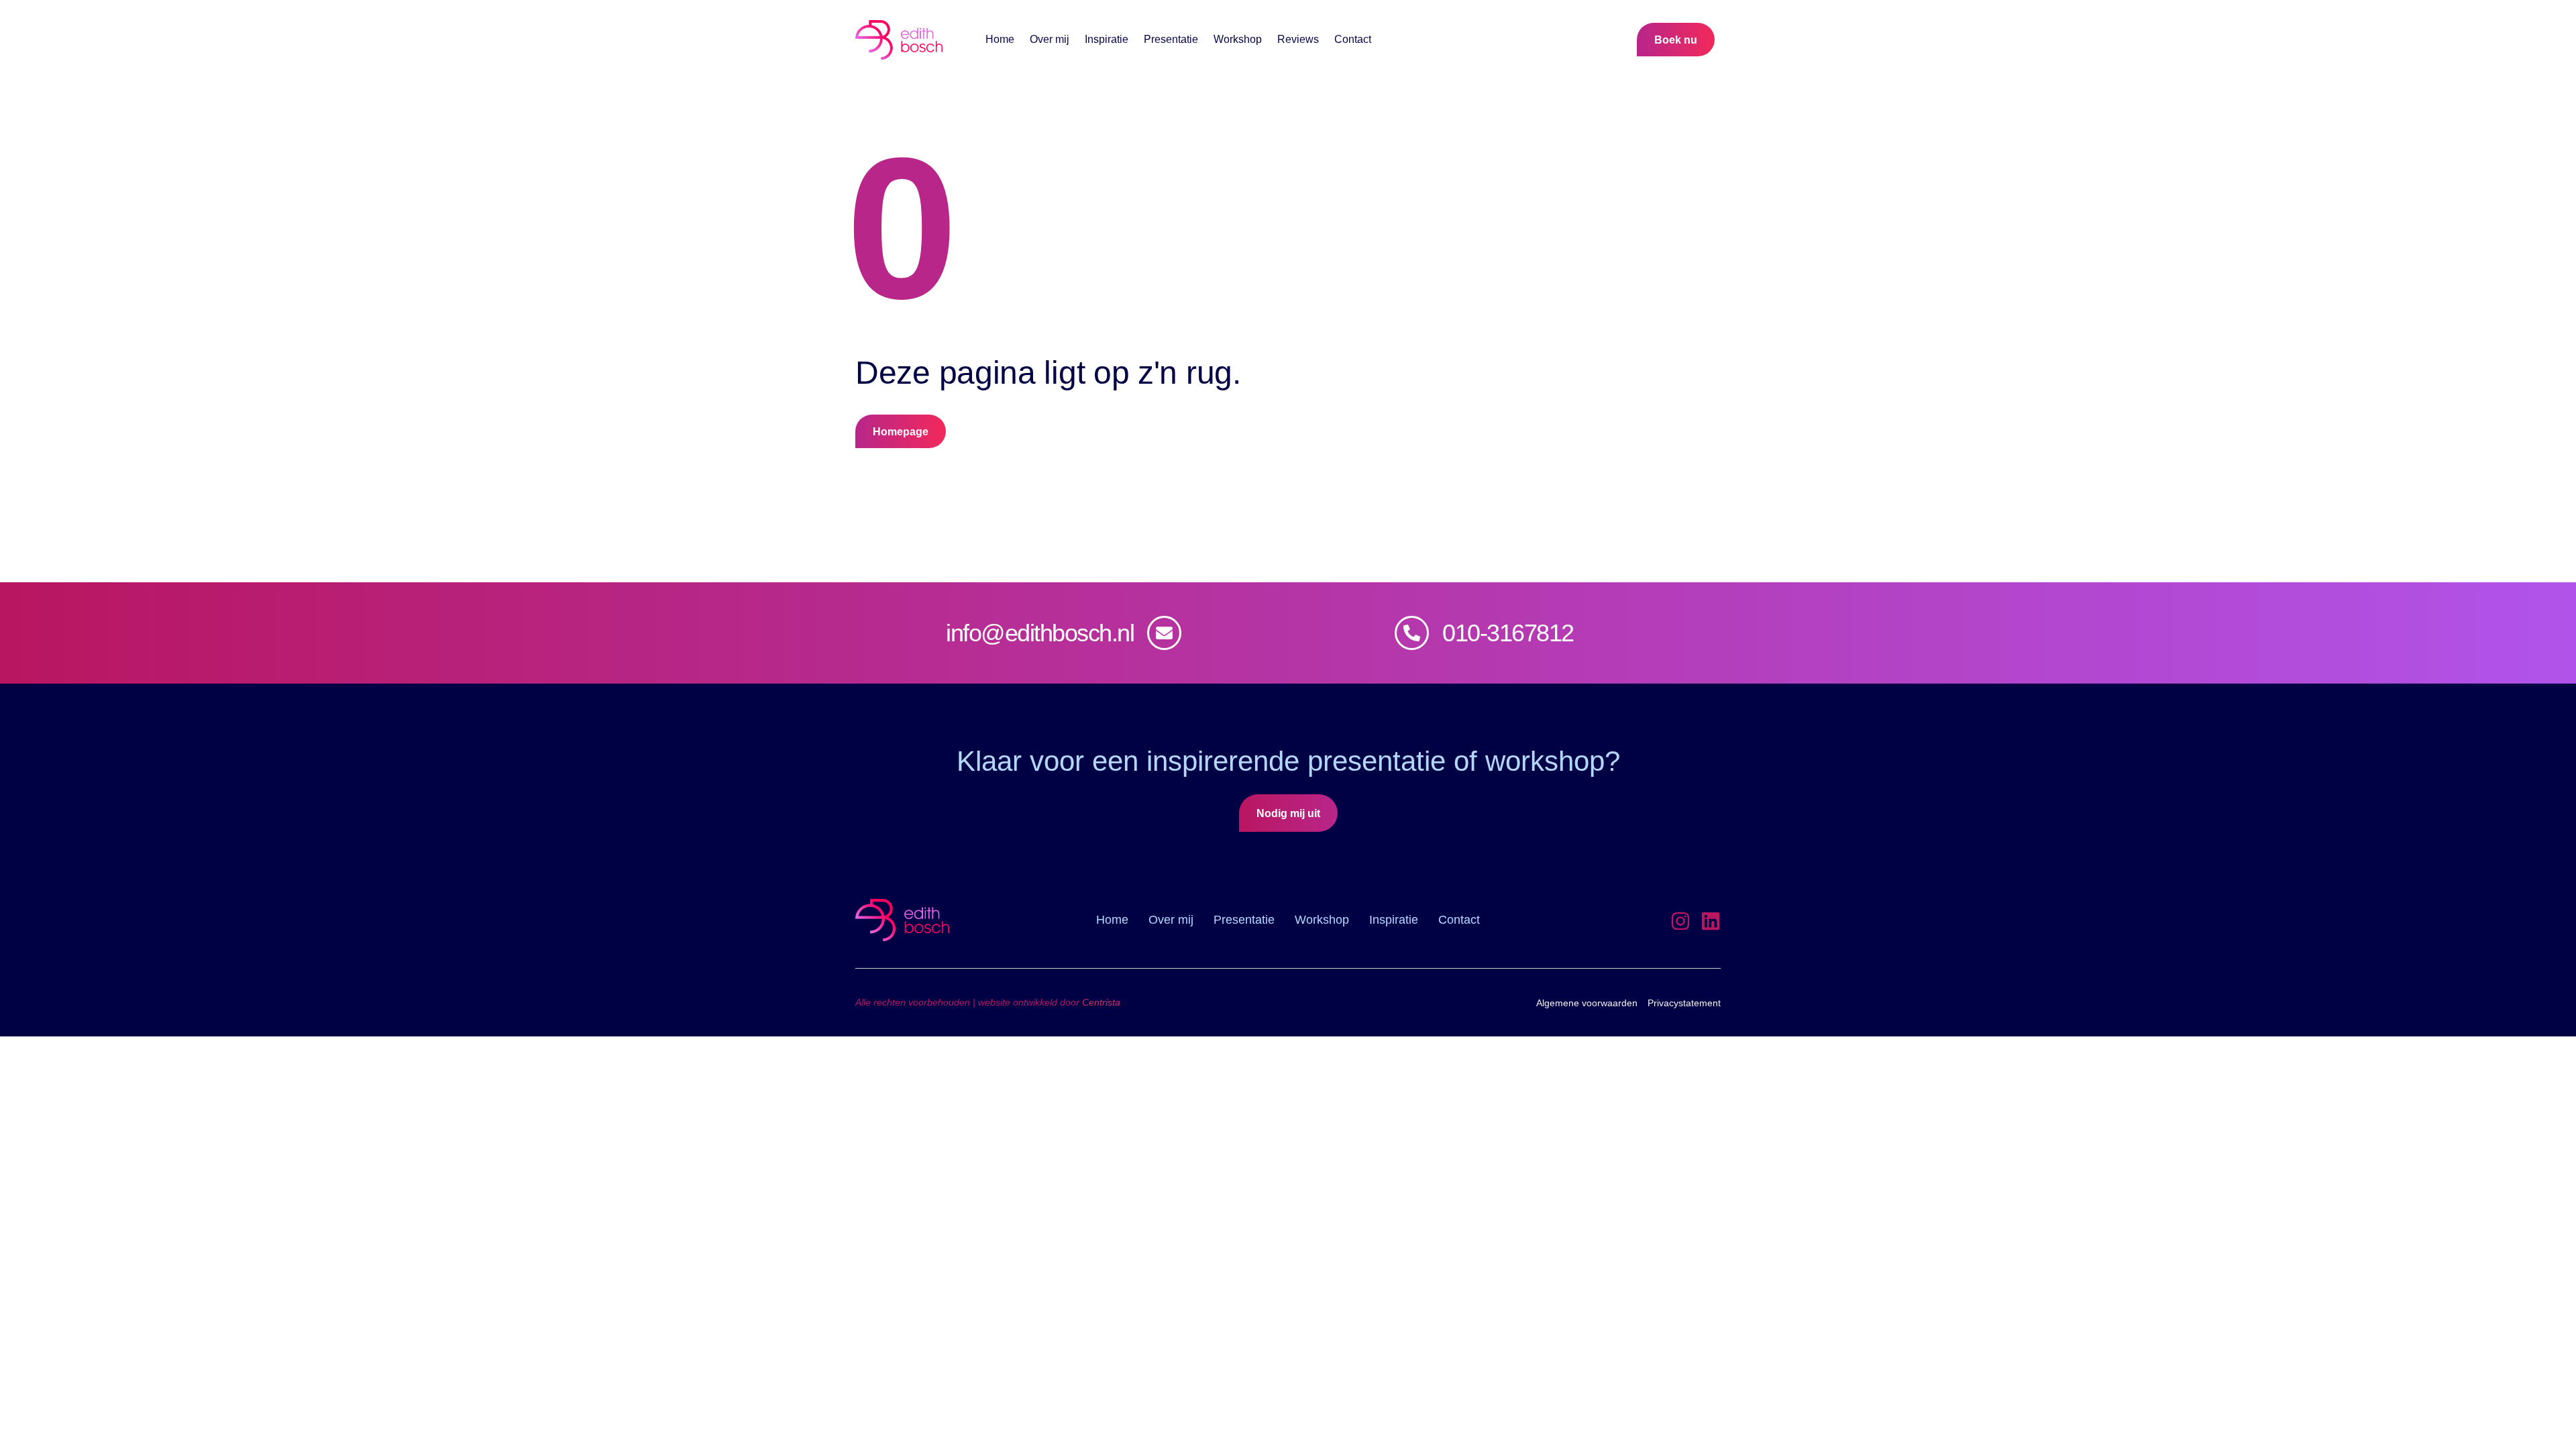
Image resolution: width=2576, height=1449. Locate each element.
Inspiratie (1107, 40)
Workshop (1238, 40)
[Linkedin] (1711, 921)
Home (1000, 40)
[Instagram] (1680, 921)
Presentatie (1171, 40)
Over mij (1050, 40)
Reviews (1298, 40)
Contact (1353, 40)
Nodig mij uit (1288, 813)
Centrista (1101, 1002)
